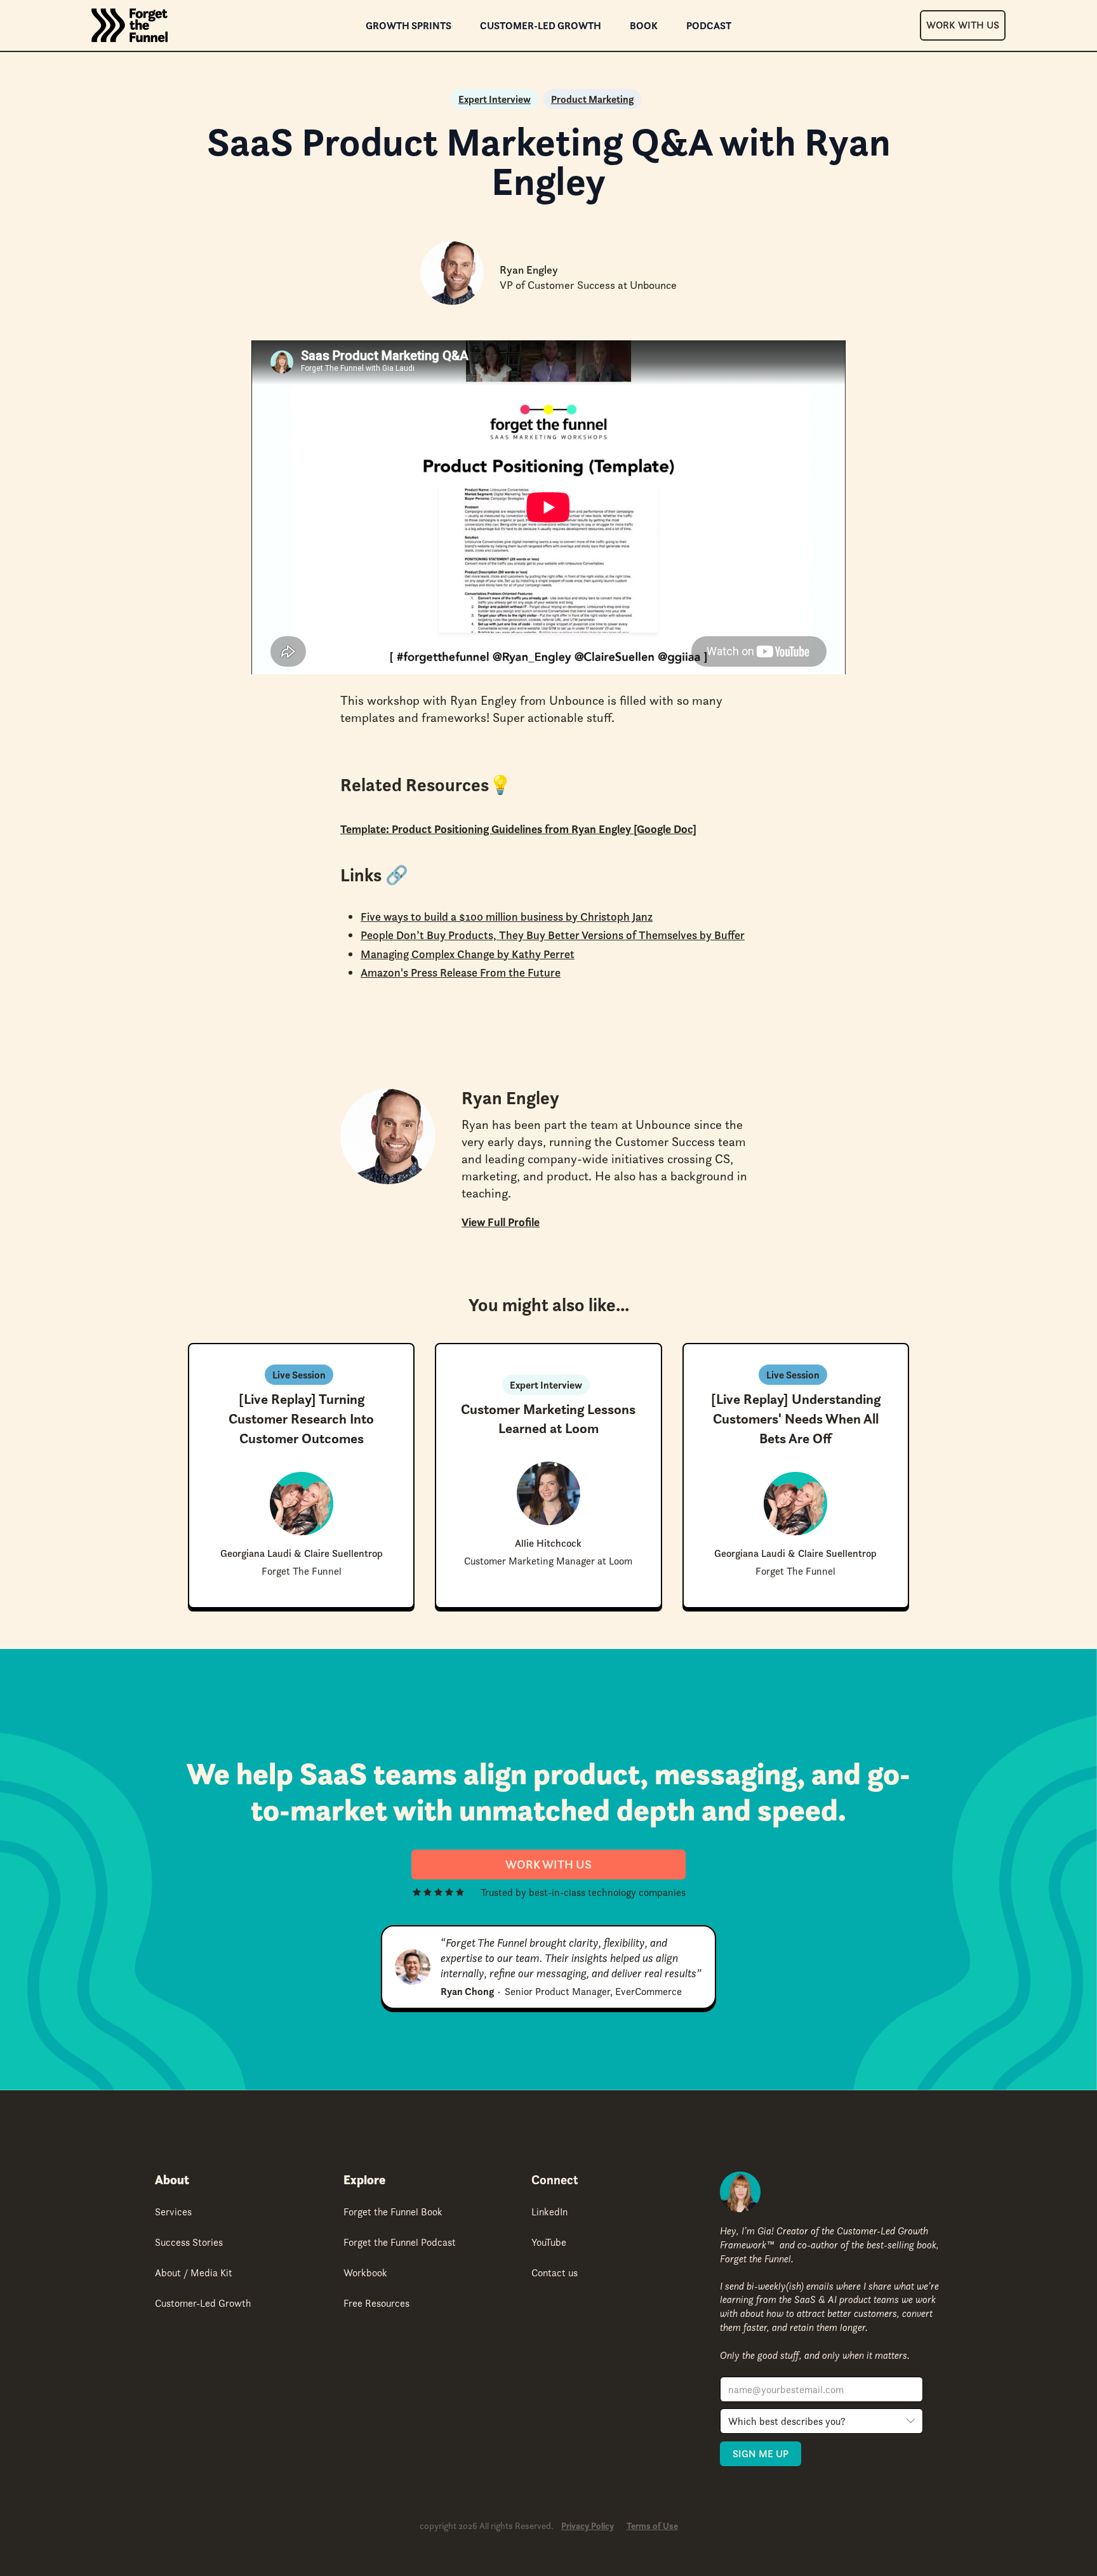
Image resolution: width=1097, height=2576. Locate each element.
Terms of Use (652, 2526)
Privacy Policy (588, 2526)
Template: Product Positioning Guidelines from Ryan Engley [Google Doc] (518, 829)
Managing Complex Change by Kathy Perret (468, 954)
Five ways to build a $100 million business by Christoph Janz (507, 917)
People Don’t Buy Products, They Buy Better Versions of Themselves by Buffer (553, 935)
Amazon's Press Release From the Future (461, 972)
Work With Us (963, 25)
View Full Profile (501, 1222)
